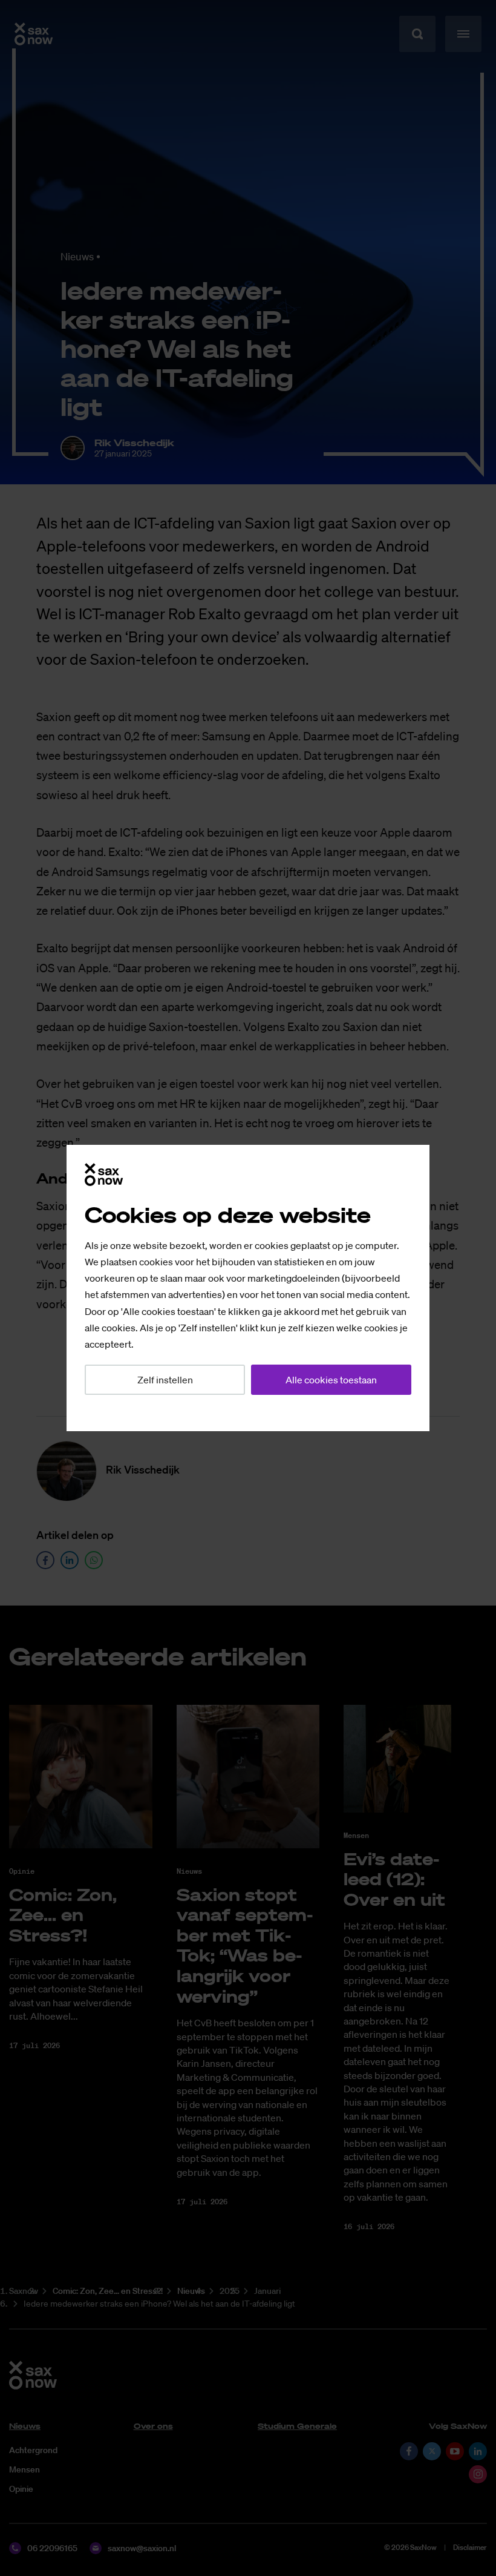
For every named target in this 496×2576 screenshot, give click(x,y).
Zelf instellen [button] (165, 1380)
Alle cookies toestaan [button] (331, 1380)
